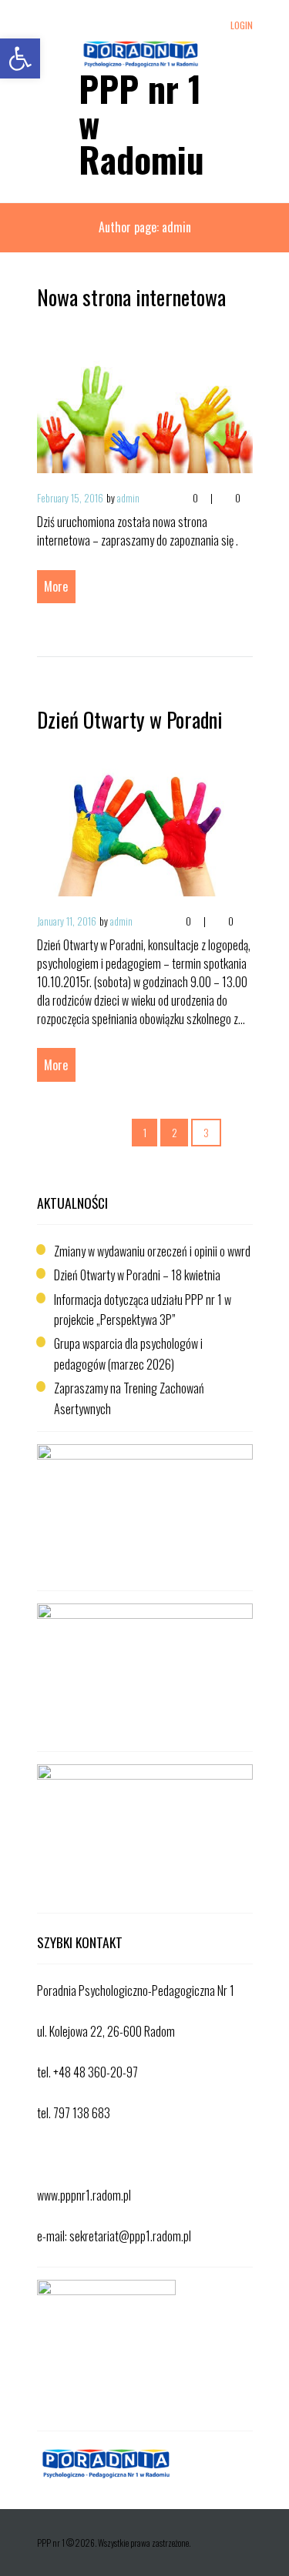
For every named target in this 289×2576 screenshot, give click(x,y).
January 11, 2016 (67, 921)
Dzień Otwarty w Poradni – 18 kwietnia (137, 1275)
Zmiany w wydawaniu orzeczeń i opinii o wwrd (152, 1251)
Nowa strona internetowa (131, 297)
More (56, 586)
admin (128, 498)
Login (241, 25)
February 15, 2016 (70, 498)
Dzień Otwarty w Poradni (130, 719)
